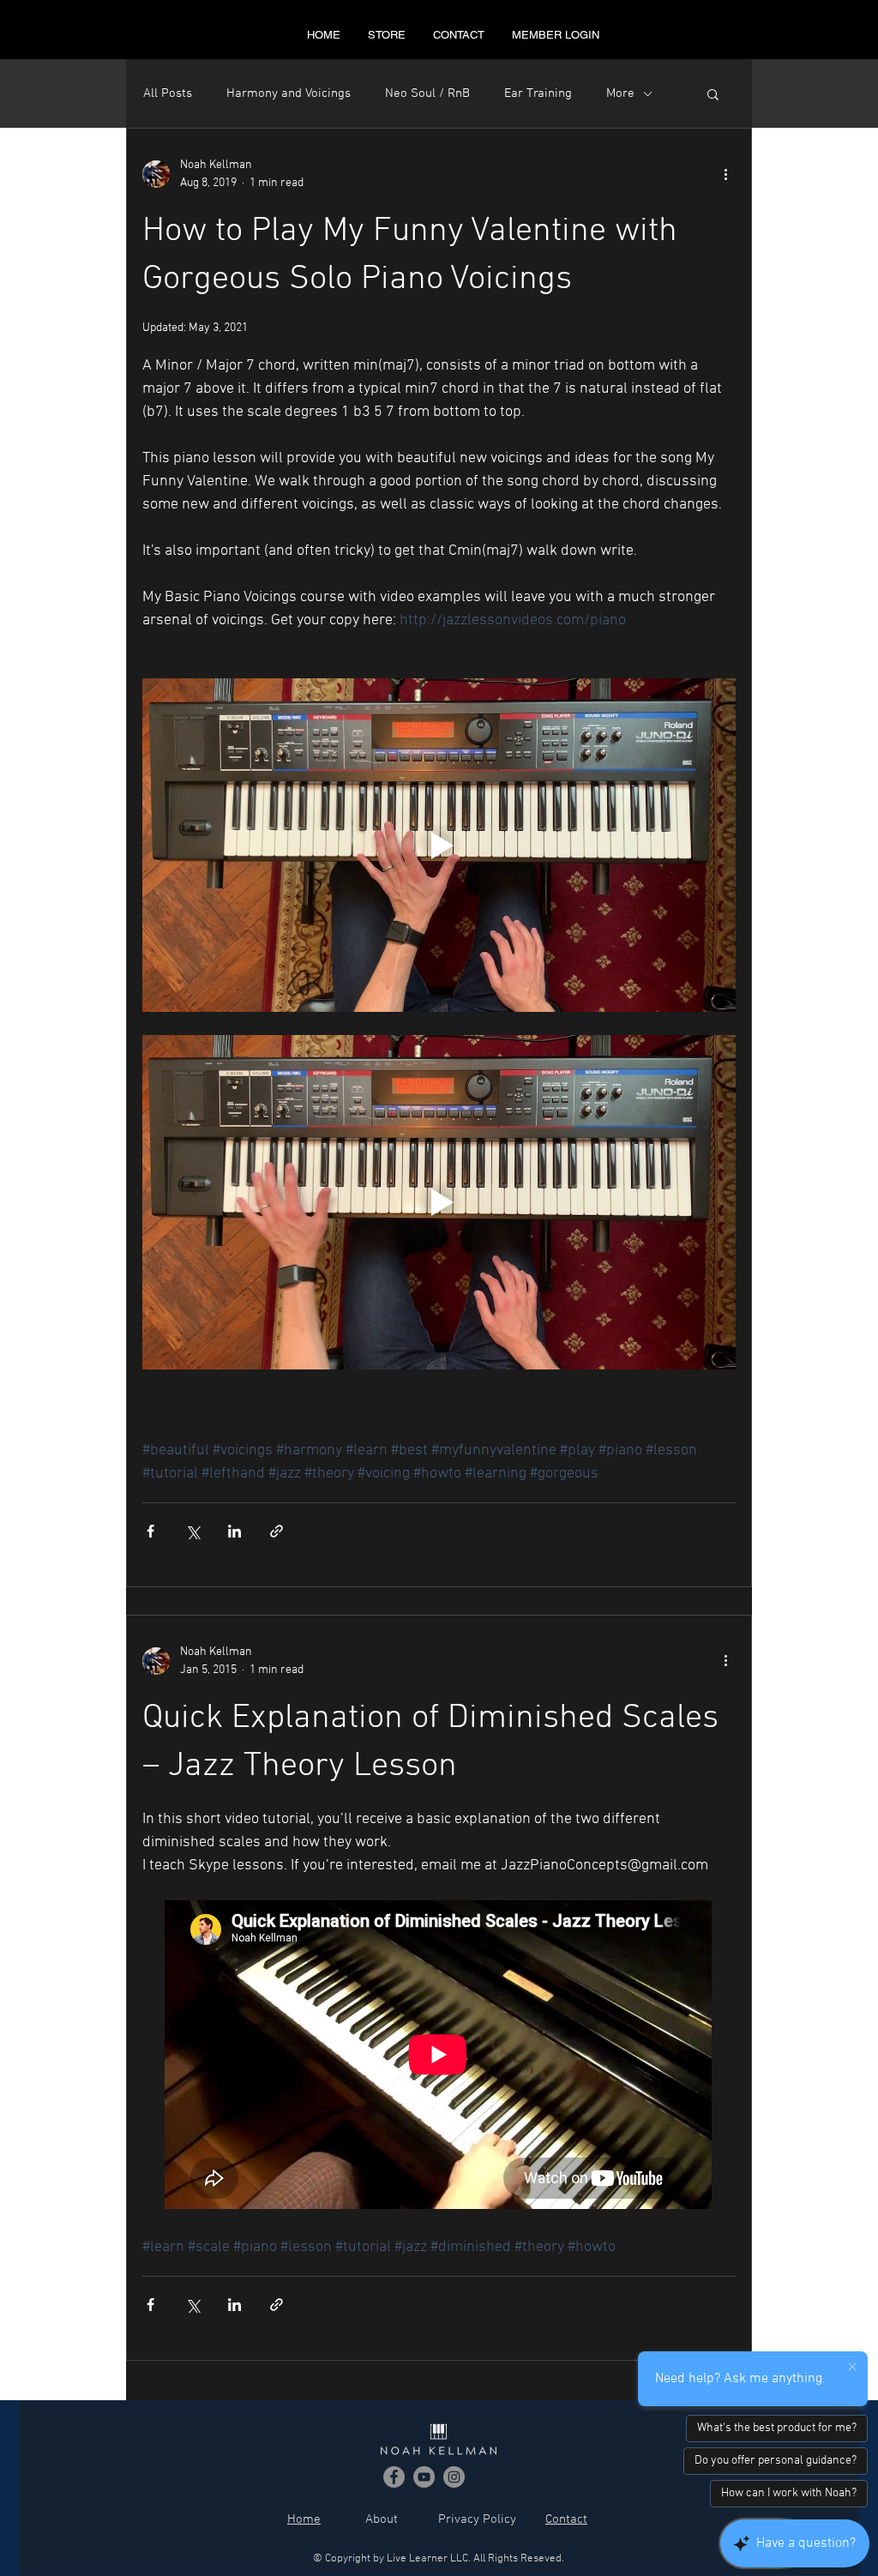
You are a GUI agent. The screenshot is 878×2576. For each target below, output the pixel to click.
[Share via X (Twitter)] (192, 1531)
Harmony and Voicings (289, 93)
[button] (713, 96)
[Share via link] (277, 1531)
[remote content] (439, 2056)
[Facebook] (394, 2477)
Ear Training (538, 93)
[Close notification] (852, 2368)
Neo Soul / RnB (427, 93)
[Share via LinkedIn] (235, 1531)
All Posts (168, 93)
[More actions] (725, 174)
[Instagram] (454, 2477)
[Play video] (439, 845)
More (620, 93)
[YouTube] (424, 2477)
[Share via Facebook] (150, 1531)
